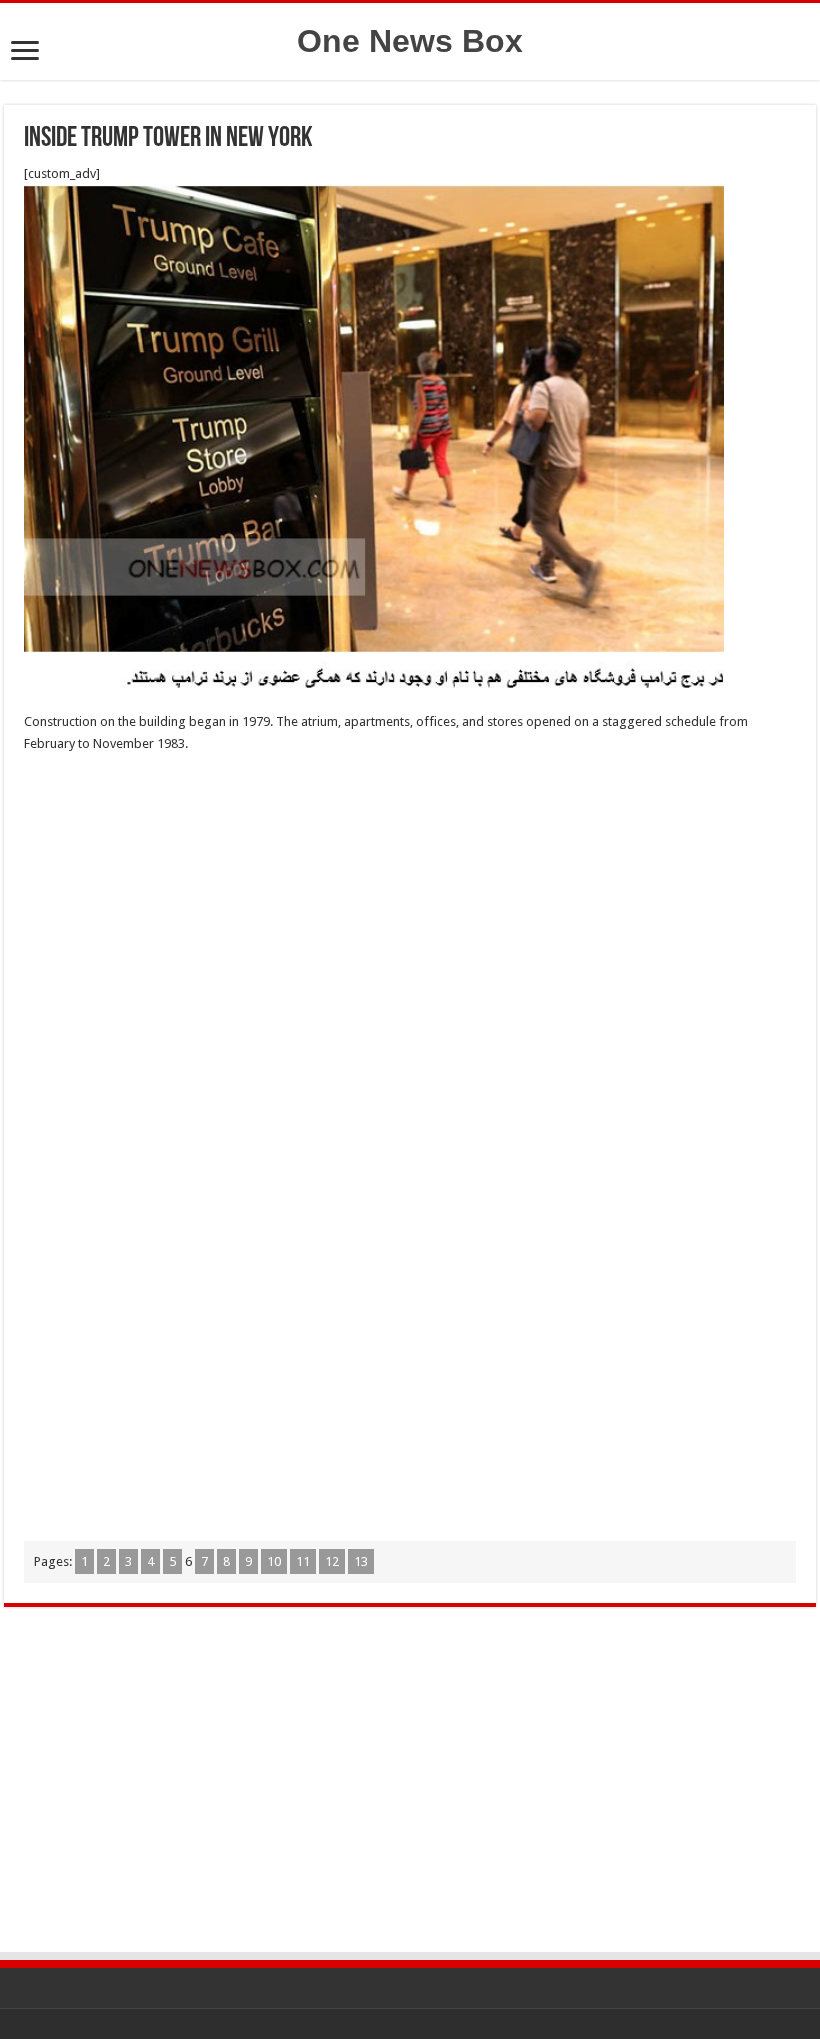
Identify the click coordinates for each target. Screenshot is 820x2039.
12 (332, 1561)
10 (274, 1561)
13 (361, 1561)
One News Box (410, 41)
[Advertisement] (410, 915)
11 (303, 1561)
